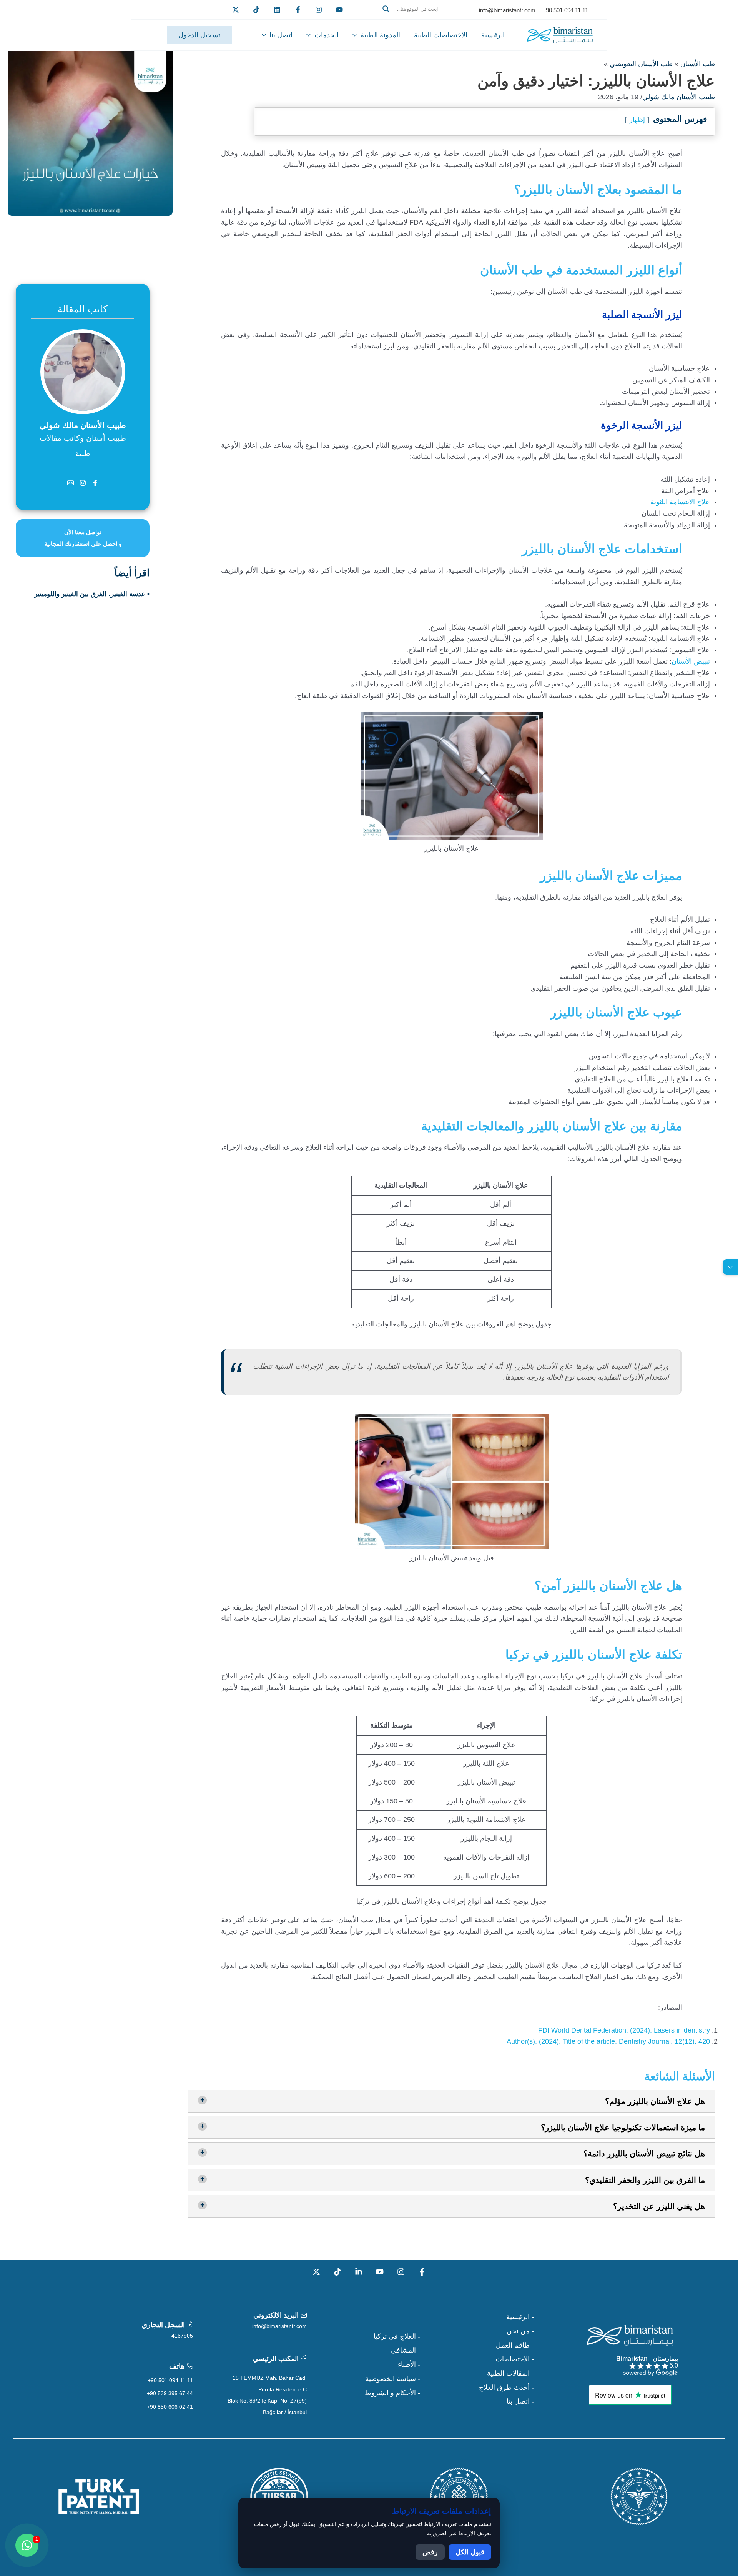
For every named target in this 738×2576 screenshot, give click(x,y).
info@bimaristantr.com (279, 2326)
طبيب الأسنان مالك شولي (679, 97)
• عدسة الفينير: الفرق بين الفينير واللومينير (92, 594)
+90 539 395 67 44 (170, 2393)
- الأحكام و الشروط (392, 2393)
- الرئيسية (520, 2317)
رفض (430, 2552)
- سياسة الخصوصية (393, 2379)
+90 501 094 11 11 (170, 2380)
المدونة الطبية (380, 35)
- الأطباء (409, 2364)
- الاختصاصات (515, 2359)
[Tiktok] (256, 10)
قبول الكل (470, 2552)
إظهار (637, 120)
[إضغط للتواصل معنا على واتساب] (27, 2545)
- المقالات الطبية (510, 2373)
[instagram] (319, 10)
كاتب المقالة (83, 309)
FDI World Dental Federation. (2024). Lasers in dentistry (624, 2030)
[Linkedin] (277, 10)
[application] (357, 35)
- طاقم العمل (515, 2345)
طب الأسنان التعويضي (641, 64)
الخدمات (327, 35)
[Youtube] (339, 10)
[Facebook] (298, 10)
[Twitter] (236, 10)
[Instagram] (401, 2272)
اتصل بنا (281, 35)
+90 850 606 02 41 (170, 2407)
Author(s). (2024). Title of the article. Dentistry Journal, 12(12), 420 (608, 2041)
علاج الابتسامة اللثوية (680, 502)
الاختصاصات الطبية (441, 35)
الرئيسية (493, 35)
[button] (416, 18)
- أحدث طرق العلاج (506, 2388)
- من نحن (520, 2331)
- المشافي (406, 2350)
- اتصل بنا (520, 2401)
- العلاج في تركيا (397, 2336)
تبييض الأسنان (691, 661)
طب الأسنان (698, 64)
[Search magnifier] (386, 9)
